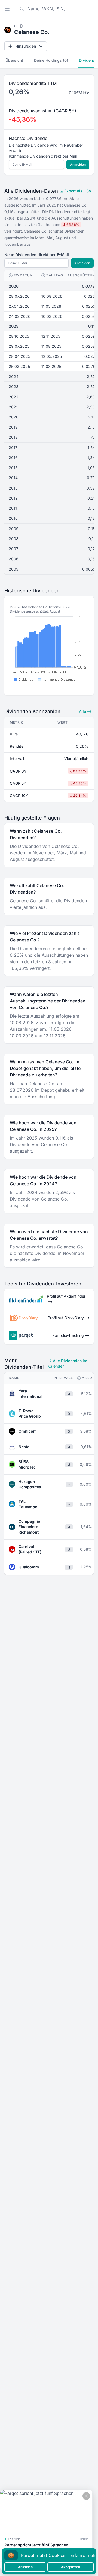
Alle (83, 711)
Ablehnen (25, 2567)
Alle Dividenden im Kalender (67, 1363)
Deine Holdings (51, 60)
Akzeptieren (71, 2567)
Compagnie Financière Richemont (29, 1527)
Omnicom (28, 1431)
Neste (24, 1447)
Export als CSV (77, 191)
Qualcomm (29, 1567)
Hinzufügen (26, 46)
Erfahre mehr (84, 2555)
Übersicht (14, 60)
